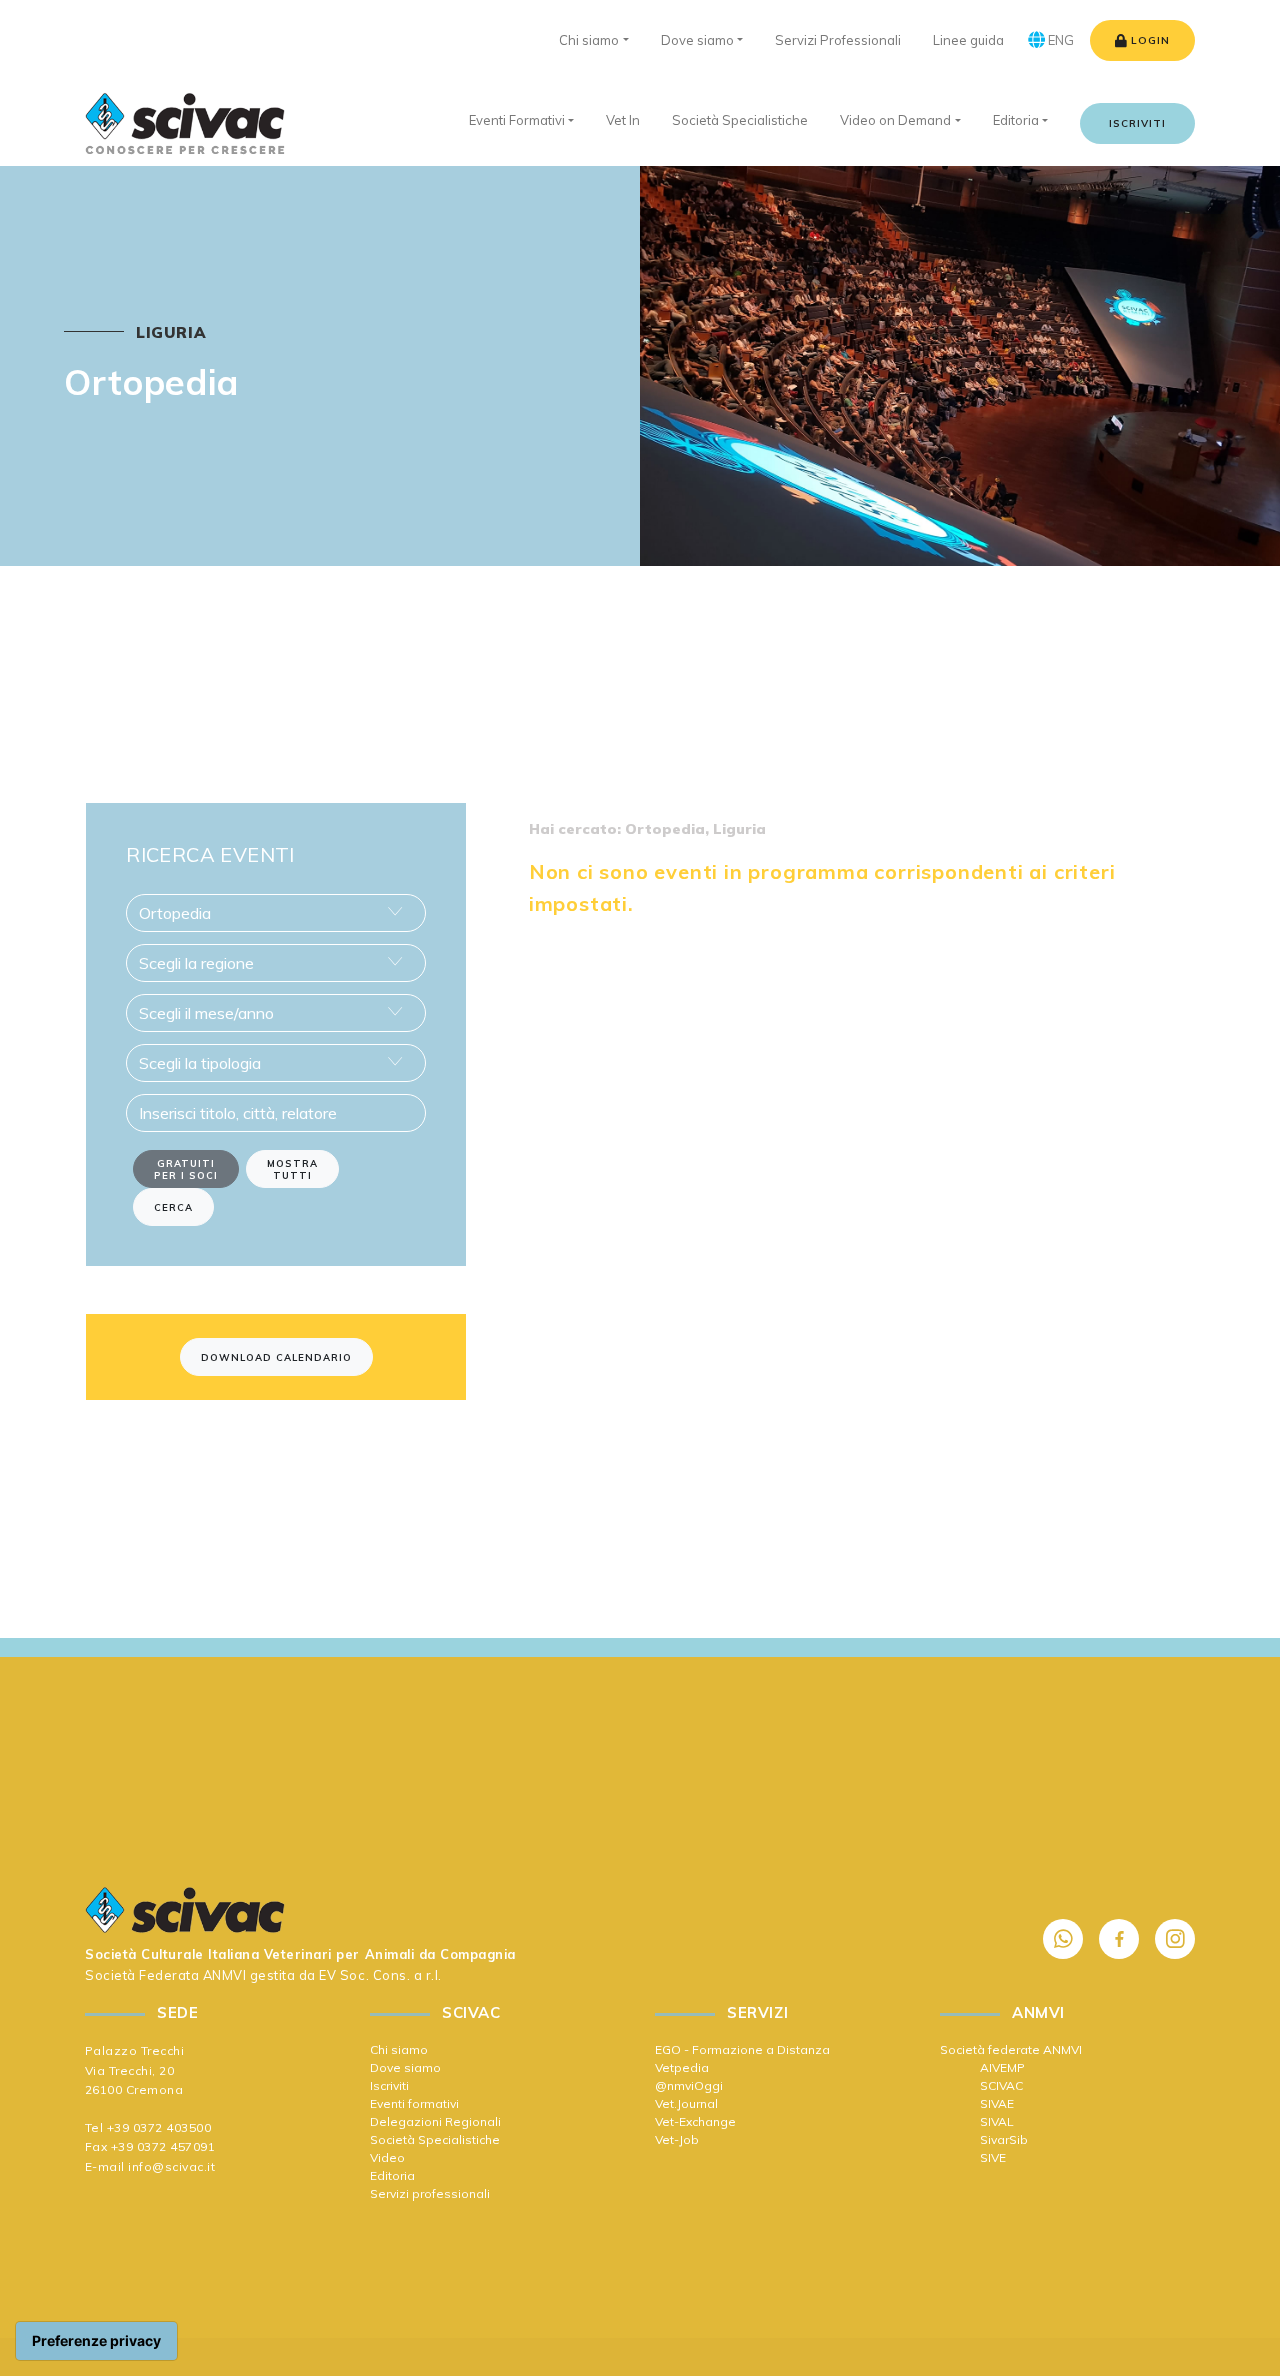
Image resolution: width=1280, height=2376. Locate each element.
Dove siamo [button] (697, 40)
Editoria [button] (1016, 120)
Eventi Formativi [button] (517, 120)
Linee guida (968, 40)
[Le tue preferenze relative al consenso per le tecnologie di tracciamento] (96, 2341)
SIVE (993, 2157)
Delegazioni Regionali (435, 2121)
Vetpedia (682, 2067)
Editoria (392, 2175)
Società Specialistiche (435, 2139)
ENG (1059, 40)
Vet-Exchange (695, 2121)
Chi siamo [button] (589, 40)
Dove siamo (405, 2067)
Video (387, 2157)
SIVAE (997, 2103)
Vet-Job (677, 2139)
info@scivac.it (171, 2166)
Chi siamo (399, 2049)
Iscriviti (1137, 123)
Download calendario (276, 1357)
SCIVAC (1001, 2085)
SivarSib (1004, 2139)
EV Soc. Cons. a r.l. (380, 1975)
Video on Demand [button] (895, 120)
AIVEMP (1002, 2067)
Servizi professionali (430, 2193)
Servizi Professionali (838, 40)
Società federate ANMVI (1011, 2049)
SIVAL (997, 2121)
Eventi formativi (414, 2103)
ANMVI (225, 1975)
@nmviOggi (689, 2085)
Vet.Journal (686, 2103)
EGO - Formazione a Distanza (742, 2049)
